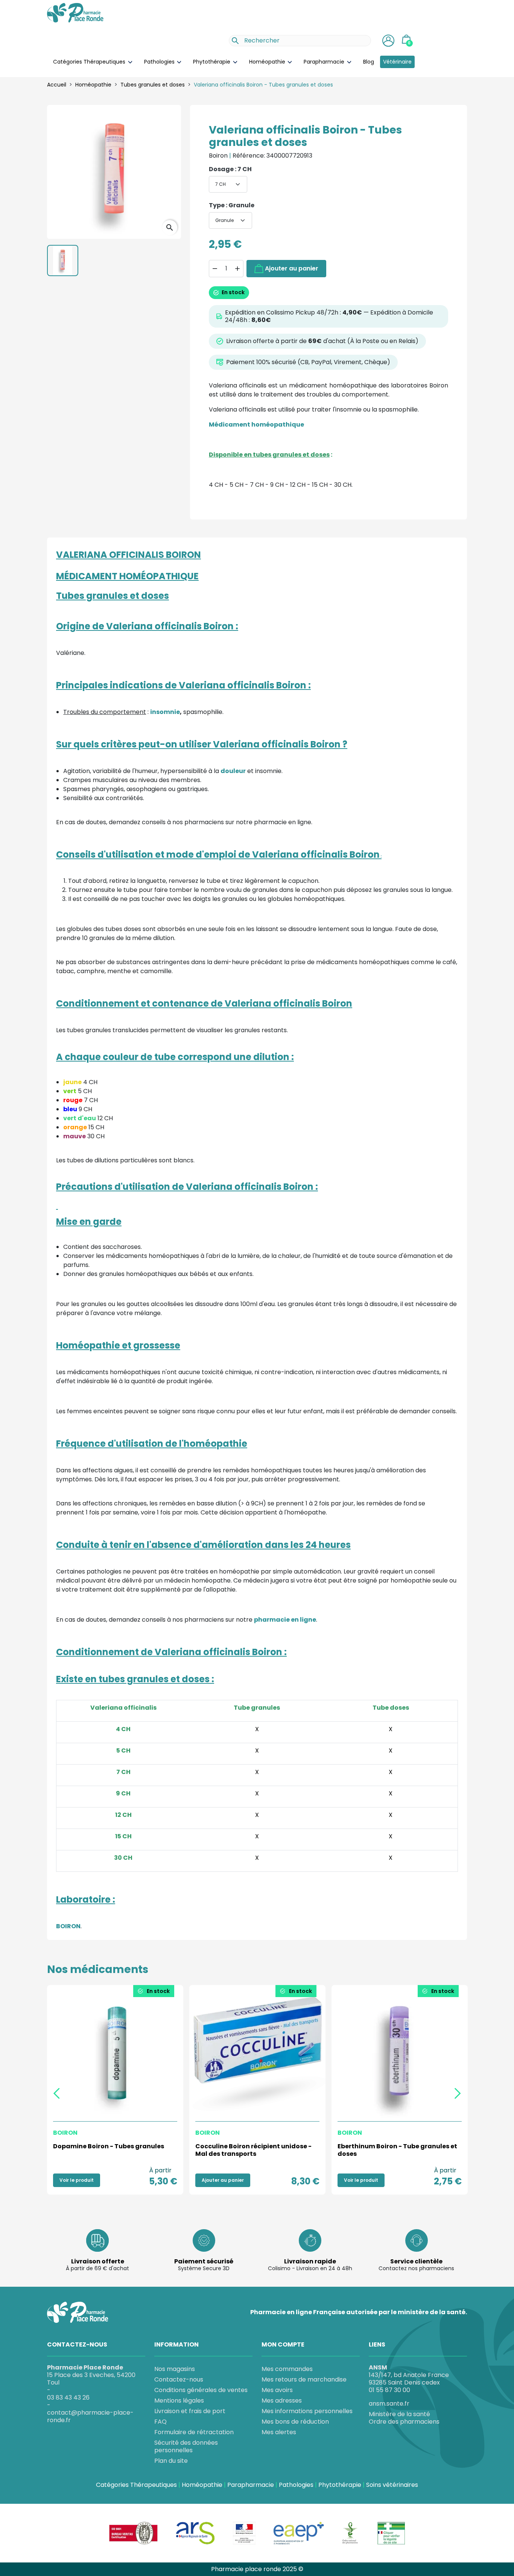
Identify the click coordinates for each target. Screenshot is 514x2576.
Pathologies (160, 62)
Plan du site (171, 2461)
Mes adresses (282, 2401)
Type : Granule (232, 205)
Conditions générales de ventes (201, 2390)
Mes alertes (279, 2432)
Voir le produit (77, 2180)
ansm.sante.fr (389, 2404)
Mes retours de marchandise (304, 2379)
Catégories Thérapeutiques (90, 62)
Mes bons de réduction (295, 2422)
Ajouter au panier (292, 268)
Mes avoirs (277, 2390)
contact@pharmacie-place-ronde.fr (90, 2416)
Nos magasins (175, 2369)
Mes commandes (287, 2369)
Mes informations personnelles (307, 2411)
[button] (388, 41)
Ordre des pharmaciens (404, 2422)
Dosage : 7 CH (230, 169)
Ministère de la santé (399, 2414)
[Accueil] (75, 12)
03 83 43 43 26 (68, 2398)
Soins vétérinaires (392, 2485)
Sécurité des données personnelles (186, 2446)
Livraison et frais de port (190, 2411)
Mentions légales (179, 2401)
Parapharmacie (325, 62)
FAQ (160, 2422)
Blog (369, 62)
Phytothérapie (212, 62)
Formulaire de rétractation (194, 2432)
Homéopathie (268, 62)
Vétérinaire (397, 62)
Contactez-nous (179, 2379)
